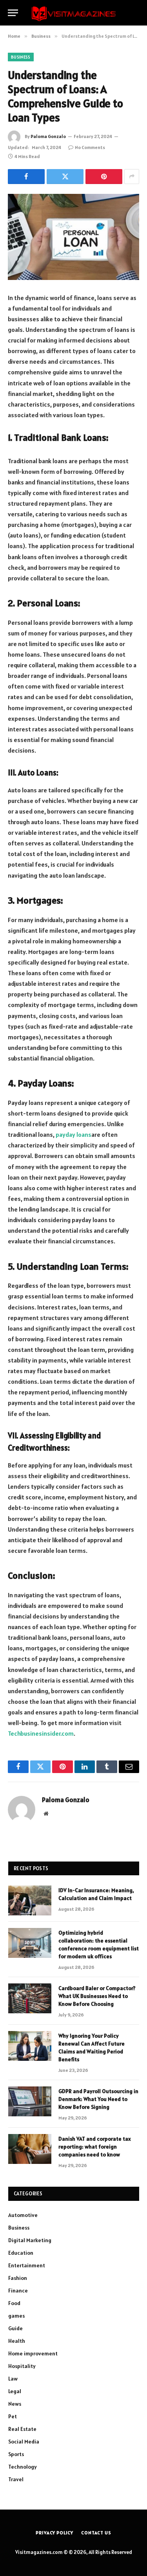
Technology (23, 2467)
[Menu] (13, 13)
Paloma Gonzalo (48, 136)
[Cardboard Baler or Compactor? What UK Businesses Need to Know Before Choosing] (30, 1998)
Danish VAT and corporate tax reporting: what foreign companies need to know (95, 2147)
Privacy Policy (54, 2533)
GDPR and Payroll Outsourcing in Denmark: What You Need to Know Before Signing (98, 2099)
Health (17, 2341)
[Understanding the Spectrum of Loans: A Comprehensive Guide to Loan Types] (73, 237)
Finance (18, 2291)
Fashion (18, 2278)
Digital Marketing (30, 2240)
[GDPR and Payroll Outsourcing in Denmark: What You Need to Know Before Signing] (30, 2101)
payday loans (73, 1134)
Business (21, 57)
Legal (15, 2391)
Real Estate (22, 2429)
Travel (16, 2479)
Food (14, 2303)
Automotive (23, 2215)
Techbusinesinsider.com (41, 1733)
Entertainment (27, 2265)
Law (13, 2379)
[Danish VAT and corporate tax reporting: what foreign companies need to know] (30, 2149)
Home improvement (33, 2353)
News (15, 2404)
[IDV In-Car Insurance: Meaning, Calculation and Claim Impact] (30, 1900)
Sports (16, 2454)
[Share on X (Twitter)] (65, 177)
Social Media (24, 2442)
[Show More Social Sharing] (132, 177)
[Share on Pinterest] (104, 177)
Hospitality (22, 2366)
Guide (15, 2328)
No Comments (90, 147)
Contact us (96, 2533)
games (16, 2316)
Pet (13, 2416)
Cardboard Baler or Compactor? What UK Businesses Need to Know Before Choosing (97, 1996)
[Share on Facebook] (26, 177)
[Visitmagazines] (74, 13)
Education (21, 2253)
